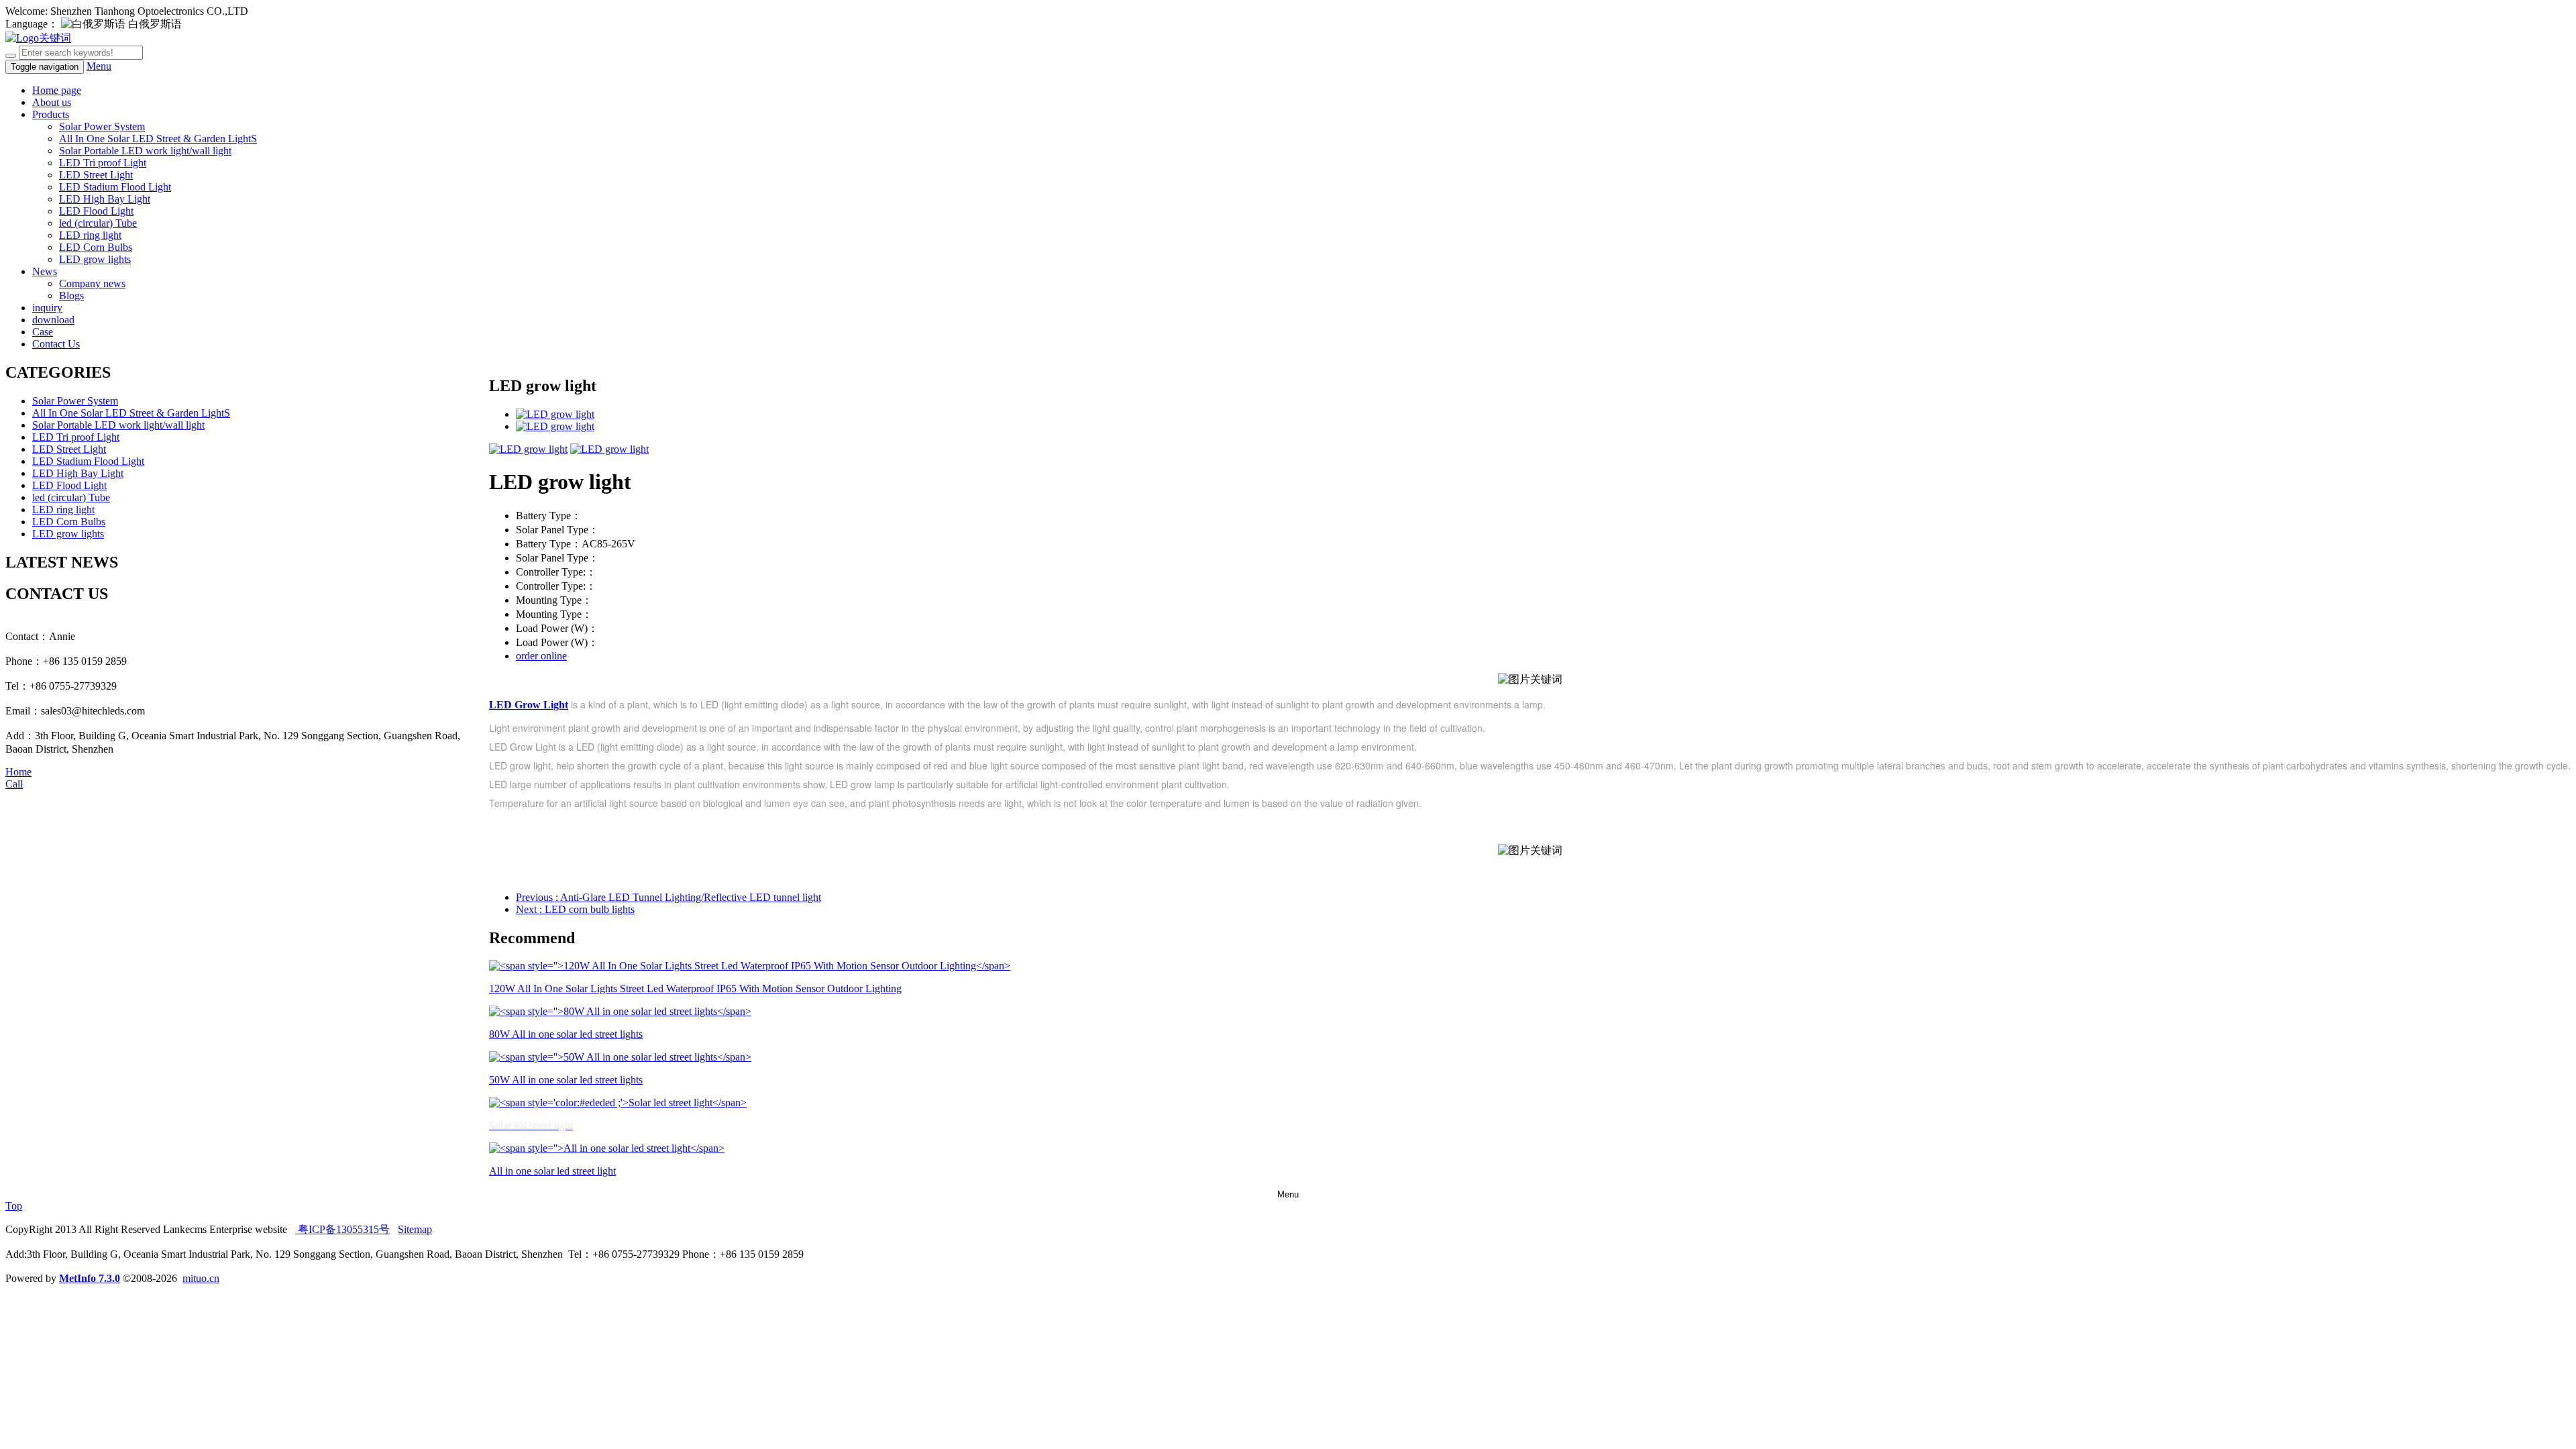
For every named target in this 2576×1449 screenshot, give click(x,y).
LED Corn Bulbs (96, 247)
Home (18, 772)
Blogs (71, 296)
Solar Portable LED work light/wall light (145, 151)
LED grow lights (95, 259)
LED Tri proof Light (103, 163)
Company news (92, 283)
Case (43, 332)
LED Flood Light (96, 211)
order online (541, 656)
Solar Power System (102, 126)
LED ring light (90, 235)
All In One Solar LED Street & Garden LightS (158, 139)
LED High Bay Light (105, 199)
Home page (57, 90)
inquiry (47, 308)
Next (575, 909)
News (45, 271)
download (53, 320)
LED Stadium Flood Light (115, 187)
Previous (668, 897)
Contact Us (56, 344)
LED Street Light (96, 175)
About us (52, 102)
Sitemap (415, 1229)
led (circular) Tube (98, 223)
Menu (99, 66)
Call (14, 784)
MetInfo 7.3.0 (90, 1278)
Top (14, 1206)
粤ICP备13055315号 (342, 1229)
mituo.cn (201, 1278)
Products (51, 114)
